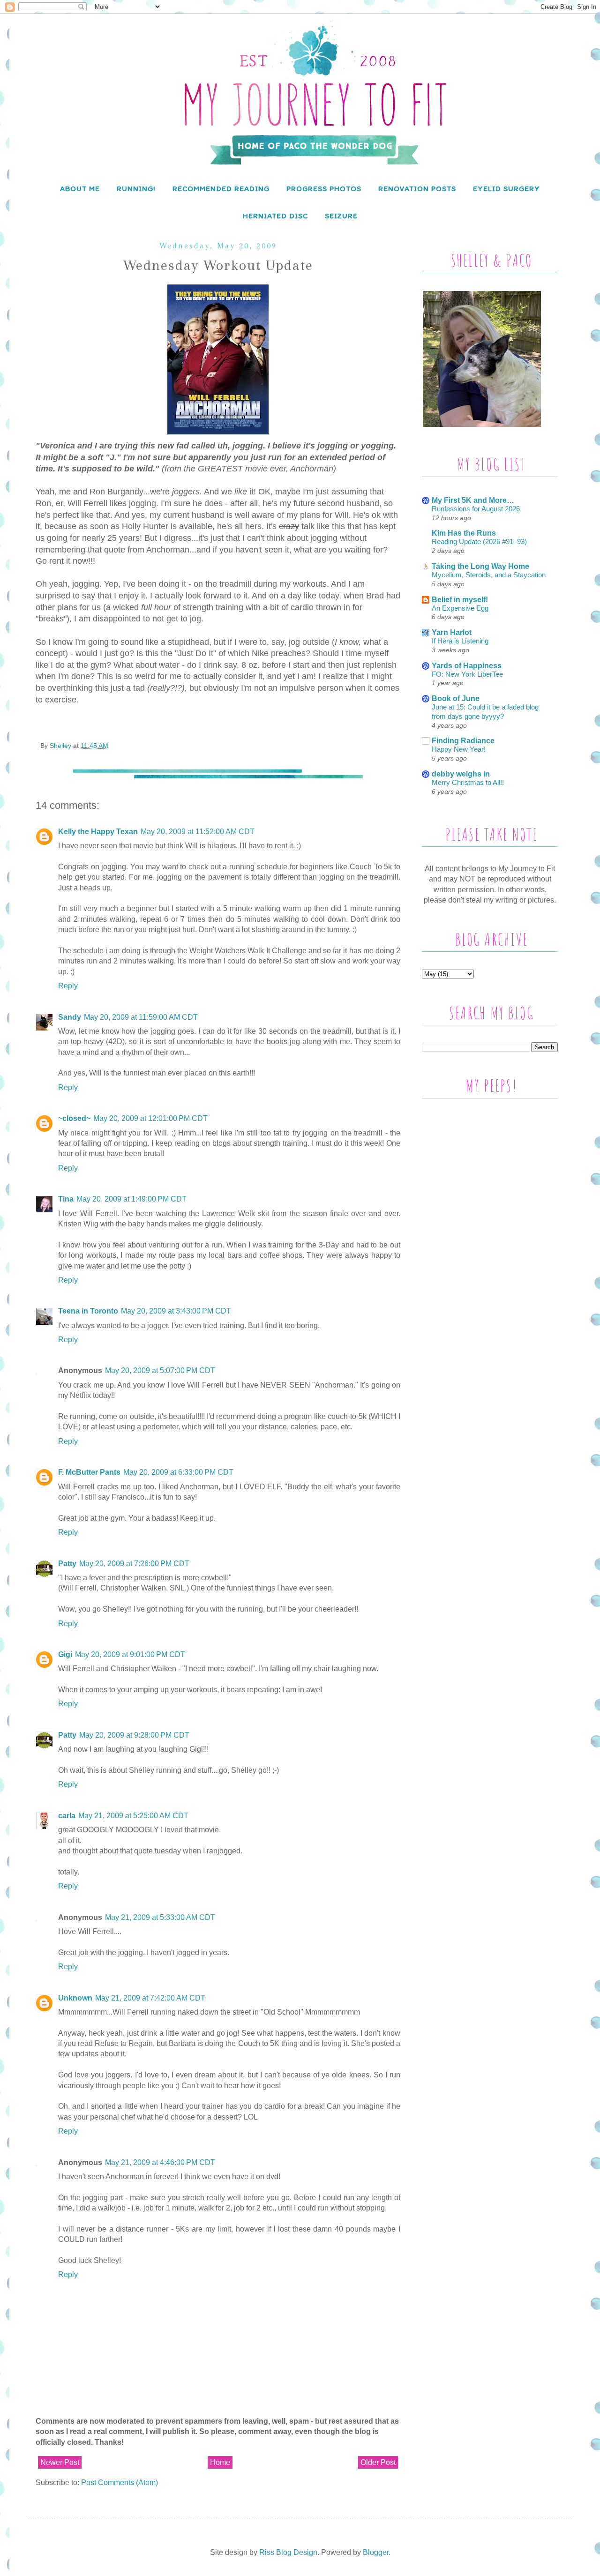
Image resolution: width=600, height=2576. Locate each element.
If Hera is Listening (460, 641)
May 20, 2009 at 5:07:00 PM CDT (160, 1370)
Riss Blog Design (288, 2552)
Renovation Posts (417, 189)
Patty (67, 1564)
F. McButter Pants (89, 1472)
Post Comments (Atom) (120, 2483)
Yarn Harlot (452, 632)
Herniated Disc (275, 216)
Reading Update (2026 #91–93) (479, 541)
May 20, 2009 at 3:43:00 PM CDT (176, 1311)
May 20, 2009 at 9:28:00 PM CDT (134, 1735)
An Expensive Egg (460, 608)
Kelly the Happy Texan (98, 832)
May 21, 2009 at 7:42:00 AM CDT (150, 1998)
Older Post (378, 2462)
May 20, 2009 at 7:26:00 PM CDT (134, 1564)
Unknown (75, 1998)
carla (67, 1816)
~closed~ (74, 1118)
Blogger (376, 2552)
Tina (66, 1199)
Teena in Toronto (88, 1311)
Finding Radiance (463, 741)
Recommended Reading (221, 189)
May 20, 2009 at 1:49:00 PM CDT (131, 1199)
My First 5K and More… (473, 500)
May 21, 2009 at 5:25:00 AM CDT (133, 1816)
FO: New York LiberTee (467, 674)
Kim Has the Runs (464, 533)
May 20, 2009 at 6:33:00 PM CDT (178, 1472)
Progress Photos (324, 189)
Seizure (341, 216)
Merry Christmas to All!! (468, 782)
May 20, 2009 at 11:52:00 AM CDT (198, 832)
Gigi (65, 1654)
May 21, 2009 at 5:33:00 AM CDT (160, 1917)
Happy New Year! (459, 749)
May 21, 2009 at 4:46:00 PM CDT (160, 2162)
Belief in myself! (460, 600)
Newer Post (60, 2462)
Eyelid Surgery (506, 189)
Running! (136, 189)
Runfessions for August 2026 (476, 509)
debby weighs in (461, 774)
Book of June (456, 698)
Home (220, 2462)
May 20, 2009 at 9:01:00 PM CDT (130, 1654)
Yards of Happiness (467, 666)
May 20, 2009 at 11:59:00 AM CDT (141, 1017)
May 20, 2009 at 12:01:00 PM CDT (150, 1118)
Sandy (70, 1017)
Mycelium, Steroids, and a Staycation (489, 575)
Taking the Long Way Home (480, 566)
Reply (68, 986)
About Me (80, 189)
